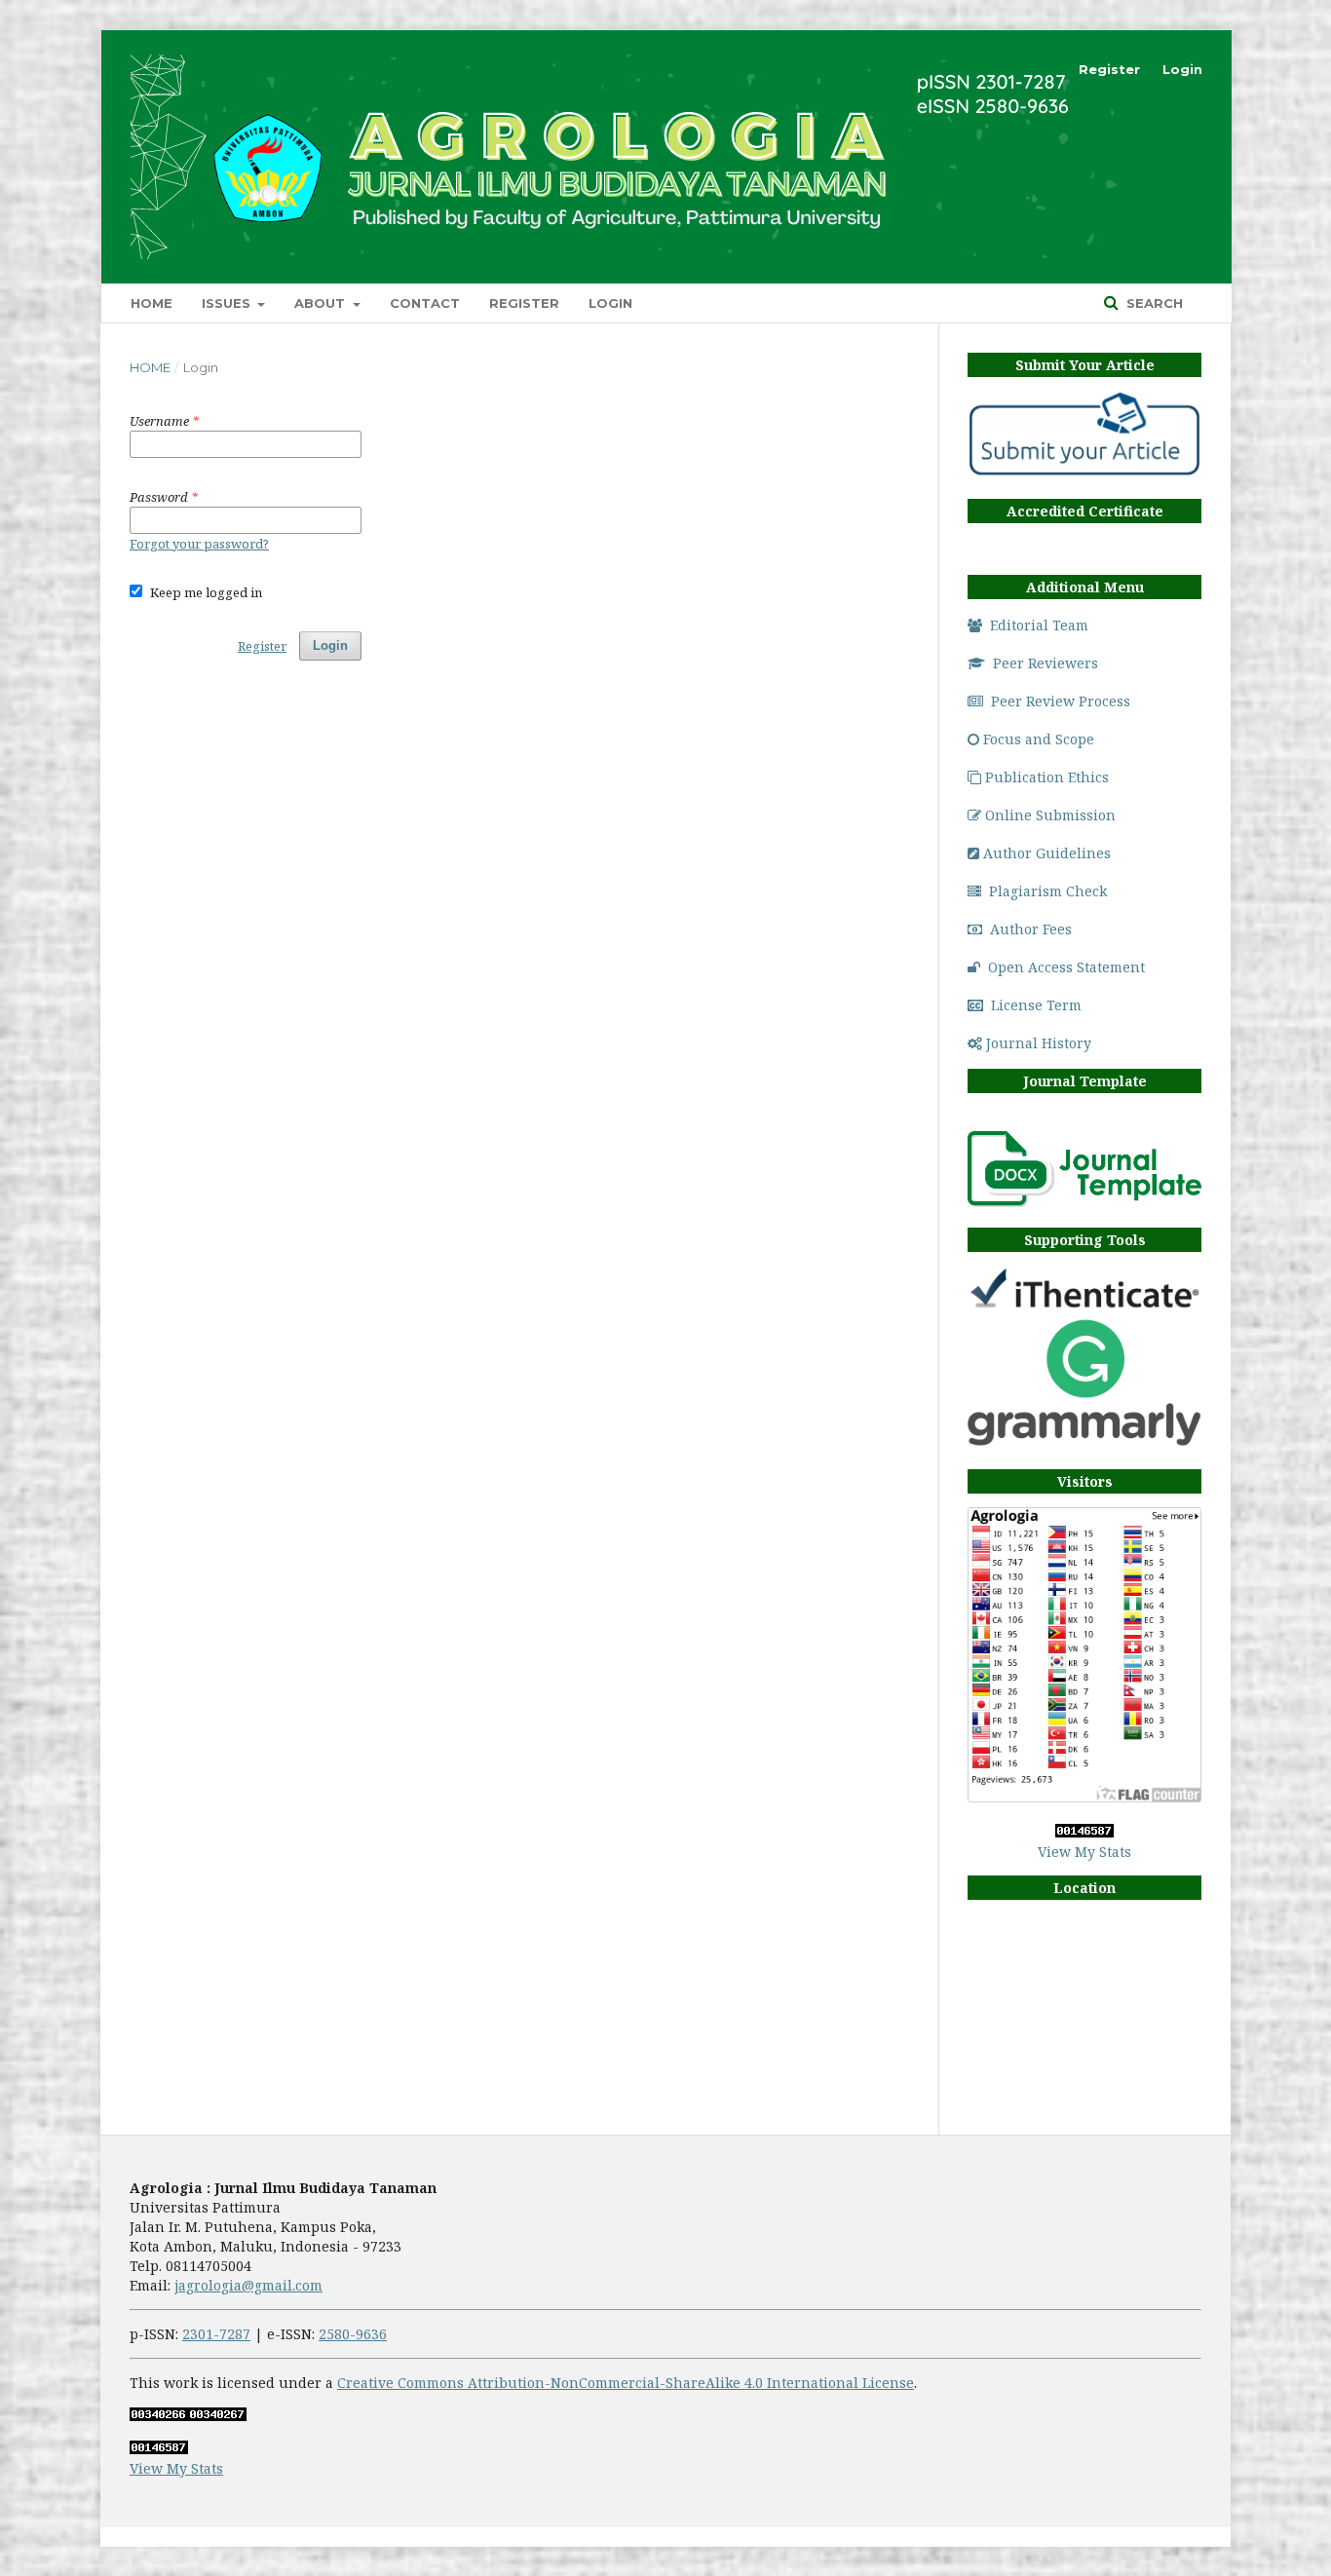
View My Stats (1084, 1852)
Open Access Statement (1066, 967)
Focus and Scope (1039, 739)
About (322, 303)
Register (524, 303)
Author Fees (1031, 929)
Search (1153, 303)
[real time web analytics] (1084, 1832)
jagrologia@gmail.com (248, 2285)
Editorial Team (1039, 625)
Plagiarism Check (1048, 891)
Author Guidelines (1047, 853)
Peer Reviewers (1046, 663)
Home (152, 303)
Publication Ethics (1047, 777)
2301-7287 (216, 2334)
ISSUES (228, 303)
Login (610, 303)
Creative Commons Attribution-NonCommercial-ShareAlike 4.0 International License (626, 2383)
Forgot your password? (199, 544)
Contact (425, 303)
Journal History (1039, 1043)
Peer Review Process (1061, 701)
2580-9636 (353, 2334)
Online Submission (1050, 815)
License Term (1036, 1005)
